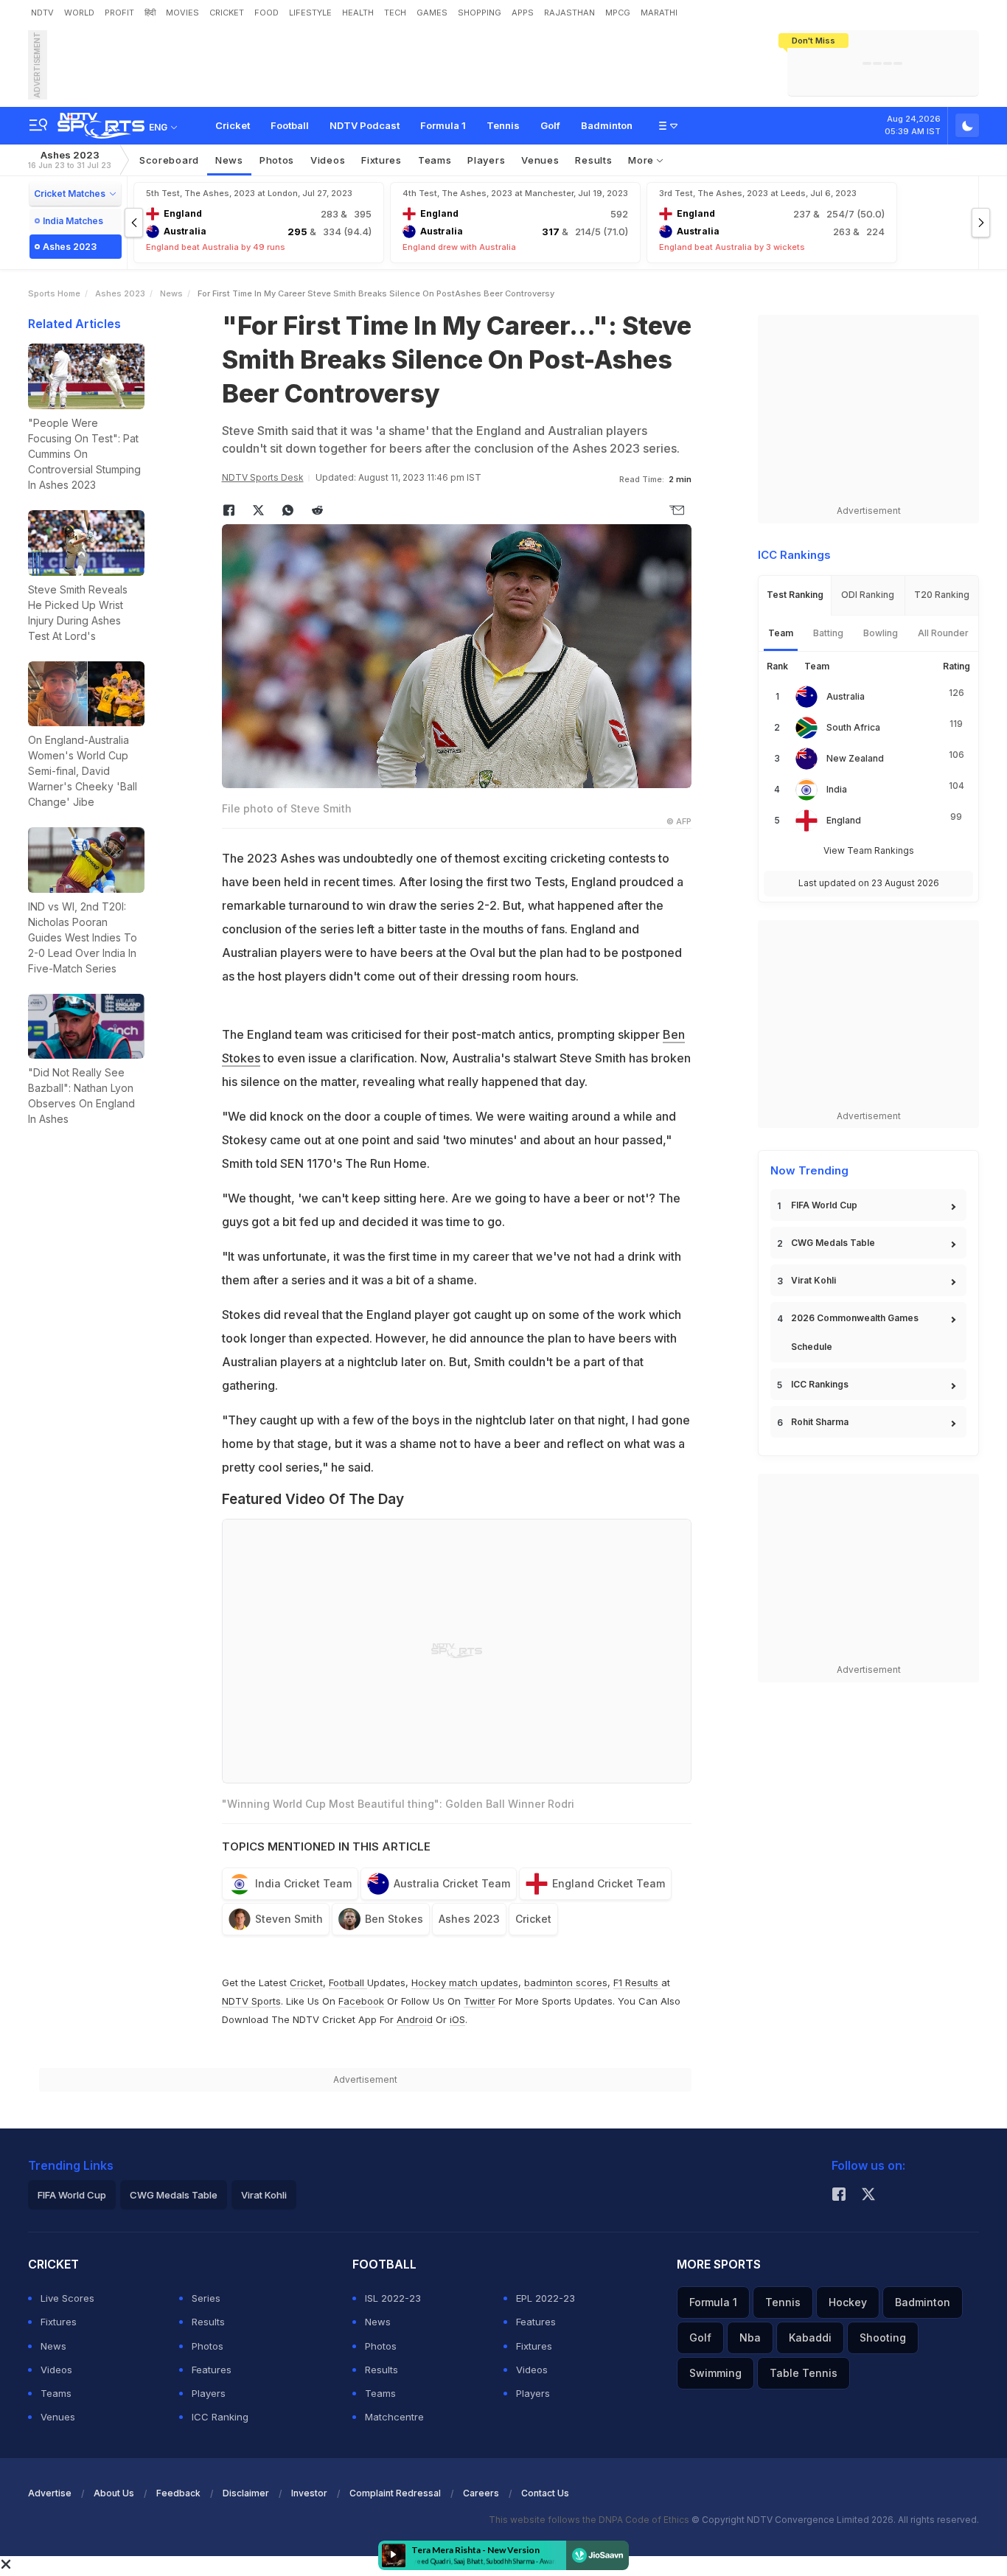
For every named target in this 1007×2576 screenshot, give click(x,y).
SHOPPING (480, 13)
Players (209, 2393)
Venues (540, 160)
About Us (114, 2493)
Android (415, 2019)
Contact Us (545, 2493)
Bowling (881, 633)
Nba (750, 2337)
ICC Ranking (220, 2417)
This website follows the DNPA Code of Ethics (590, 2520)
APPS (523, 13)
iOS (457, 2019)
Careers (481, 2493)
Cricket (233, 125)
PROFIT (119, 13)
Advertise (50, 2493)
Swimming (715, 2373)
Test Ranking (795, 595)
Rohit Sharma (820, 1422)
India (837, 789)
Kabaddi (810, 2337)
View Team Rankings (869, 850)
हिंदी (150, 13)
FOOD (266, 13)
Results (593, 160)
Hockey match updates (465, 1983)
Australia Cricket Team (452, 1883)
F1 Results (637, 1983)
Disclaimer (246, 2493)
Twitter (480, 2001)
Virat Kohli (813, 1280)
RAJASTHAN (569, 13)
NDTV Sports (251, 2001)
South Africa (853, 727)
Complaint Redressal (395, 2493)
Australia (846, 696)
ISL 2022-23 (393, 2298)
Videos (328, 160)
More (642, 160)
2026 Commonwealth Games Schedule (855, 1332)
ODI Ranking (868, 595)
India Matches (73, 221)
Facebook (361, 2001)
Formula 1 (443, 125)
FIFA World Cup (824, 1205)
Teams (56, 2393)
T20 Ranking (942, 595)
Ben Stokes (394, 1919)
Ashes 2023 (70, 160)
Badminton (607, 125)
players (486, 160)
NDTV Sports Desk (263, 477)
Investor (309, 2493)
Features (212, 2370)
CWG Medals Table (833, 1243)
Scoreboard (169, 160)
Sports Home (54, 293)
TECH (395, 13)
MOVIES (182, 13)
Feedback (178, 2493)
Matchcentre (394, 2417)
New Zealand (855, 758)
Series (206, 2298)
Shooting (883, 2337)
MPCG (618, 13)
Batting (828, 633)
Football (290, 125)
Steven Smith (289, 1919)
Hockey (848, 2302)
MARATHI (659, 13)
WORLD (79, 13)
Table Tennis (804, 2373)
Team (781, 633)
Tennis (503, 125)
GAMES (432, 13)
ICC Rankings (820, 1384)
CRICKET (227, 13)
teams (435, 160)
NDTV (42, 13)
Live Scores (67, 2298)
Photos (277, 160)
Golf (550, 125)
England (844, 820)
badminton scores (566, 1983)
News (229, 160)
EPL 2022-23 (546, 2298)
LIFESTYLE (310, 13)
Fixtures (381, 160)
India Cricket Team (303, 1883)
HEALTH (358, 13)
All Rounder (943, 633)
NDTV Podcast (365, 125)
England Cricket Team (609, 1883)
